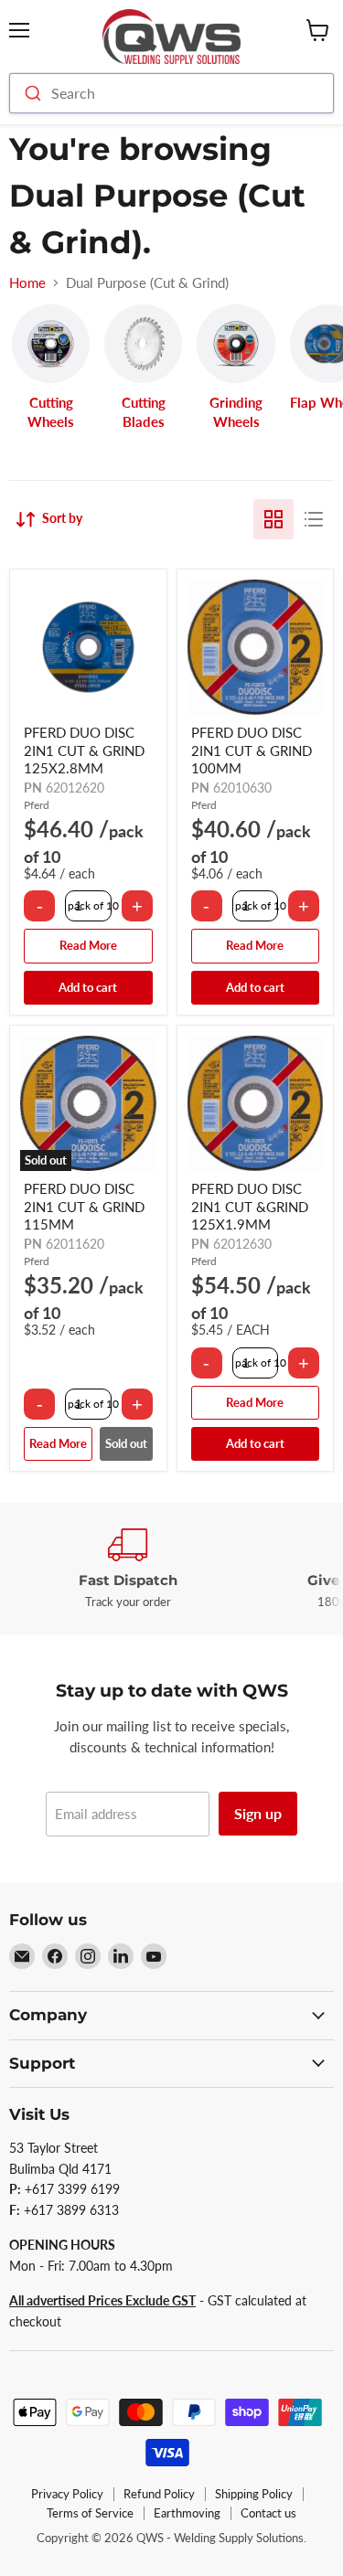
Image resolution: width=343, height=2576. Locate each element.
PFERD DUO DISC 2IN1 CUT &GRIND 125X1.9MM (250, 1206)
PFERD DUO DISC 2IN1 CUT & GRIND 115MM (84, 1206)
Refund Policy (159, 2494)
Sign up (258, 1813)
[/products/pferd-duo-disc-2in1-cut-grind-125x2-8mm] (88, 648)
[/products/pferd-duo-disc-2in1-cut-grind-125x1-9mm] (256, 1104)
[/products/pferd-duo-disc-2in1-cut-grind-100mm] (256, 648)
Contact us (268, 2513)
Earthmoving (187, 2513)
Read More (88, 945)
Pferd (37, 805)
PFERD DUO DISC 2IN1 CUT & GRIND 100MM (252, 750)
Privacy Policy (67, 2494)
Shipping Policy (254, 2494)
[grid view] (273, 519)
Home (27, 283)
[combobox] (171, 93)
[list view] (314, 519)
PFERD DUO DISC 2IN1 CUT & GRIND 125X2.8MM (84, 750)
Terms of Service (90, 2513)
